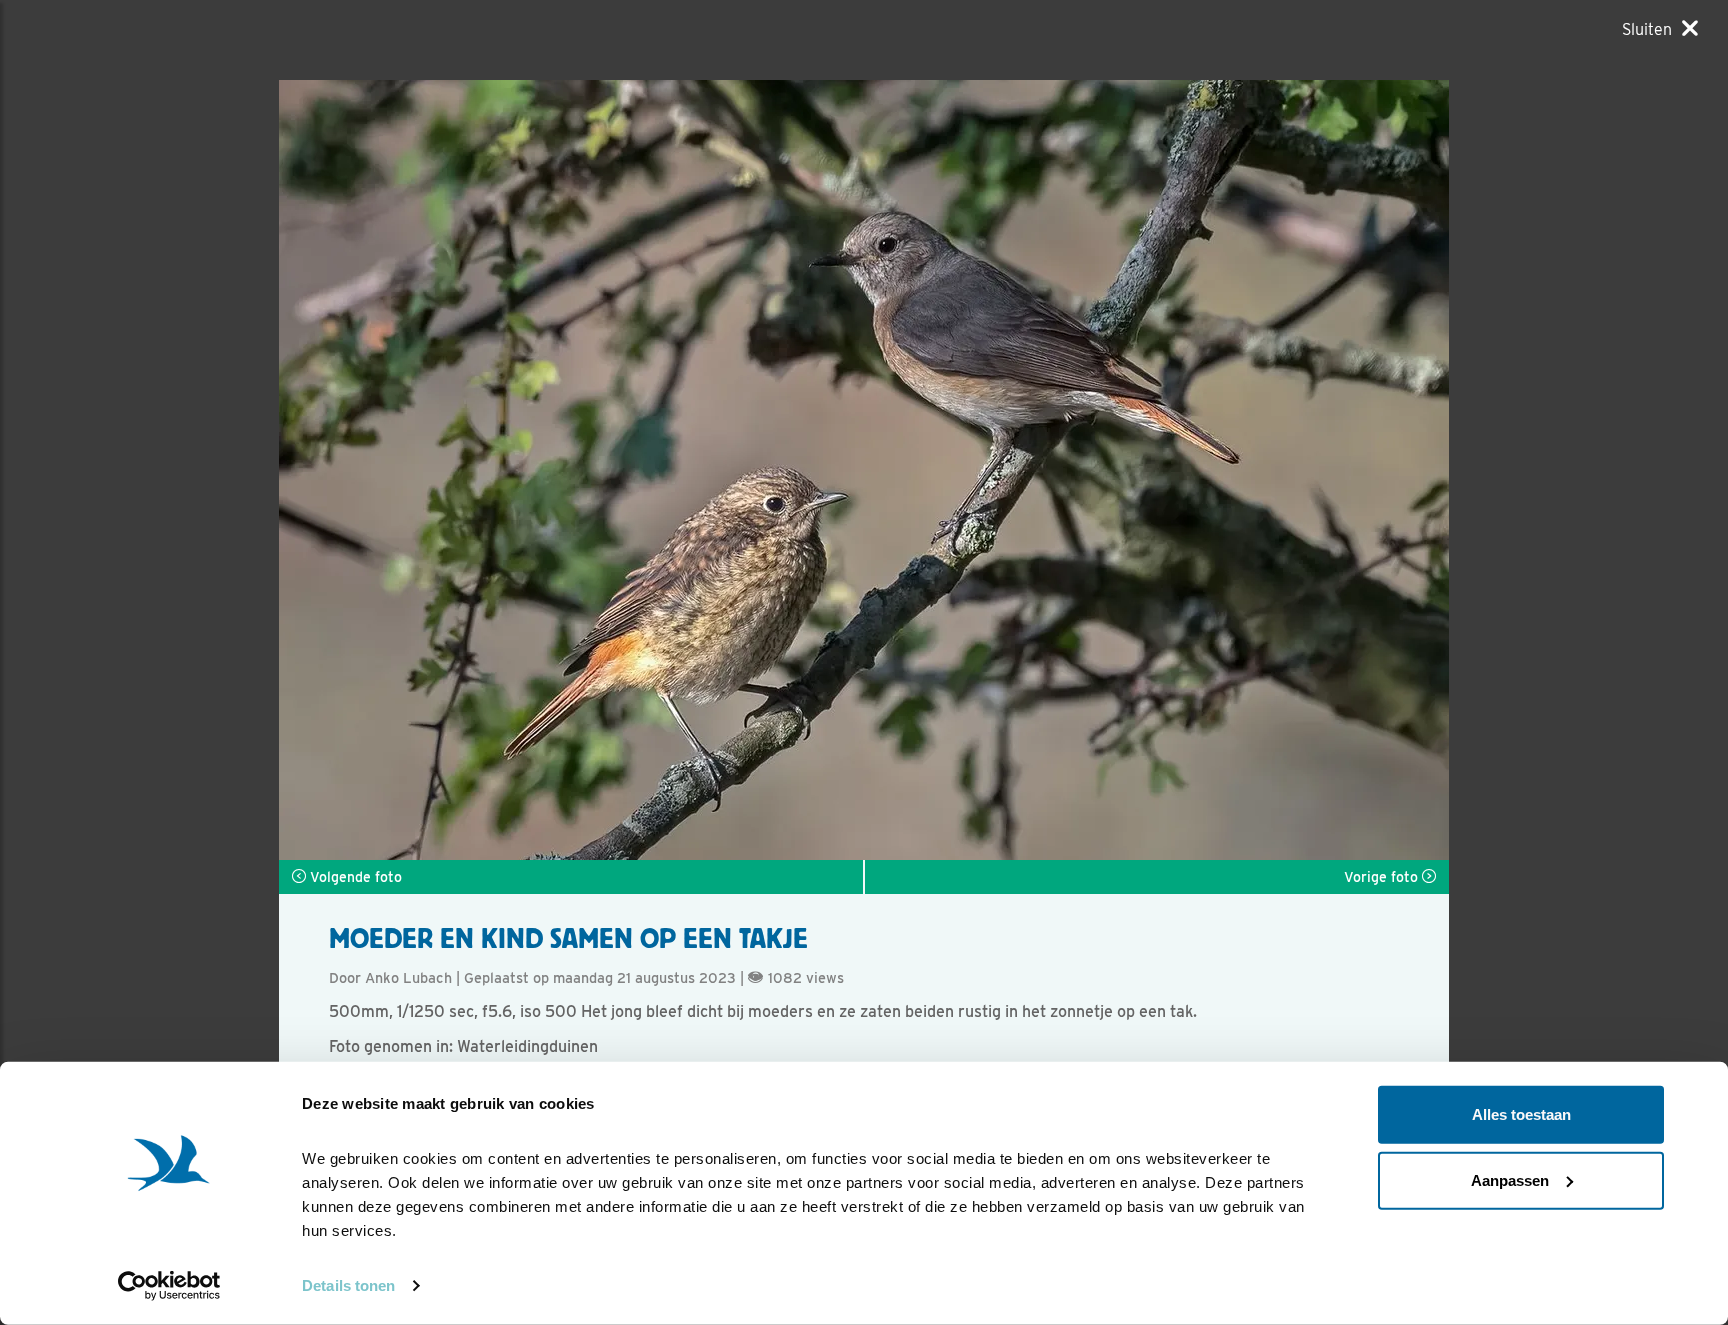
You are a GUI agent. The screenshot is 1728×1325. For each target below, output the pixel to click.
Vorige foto (1383, 877)
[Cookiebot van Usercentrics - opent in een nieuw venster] (169, 1286)
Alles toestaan (1521, 1114)
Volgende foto (354, 877)
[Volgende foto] (571, 470)
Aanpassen (1510, 1179)
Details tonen (348, 1285)
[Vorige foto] (1156, 470)
